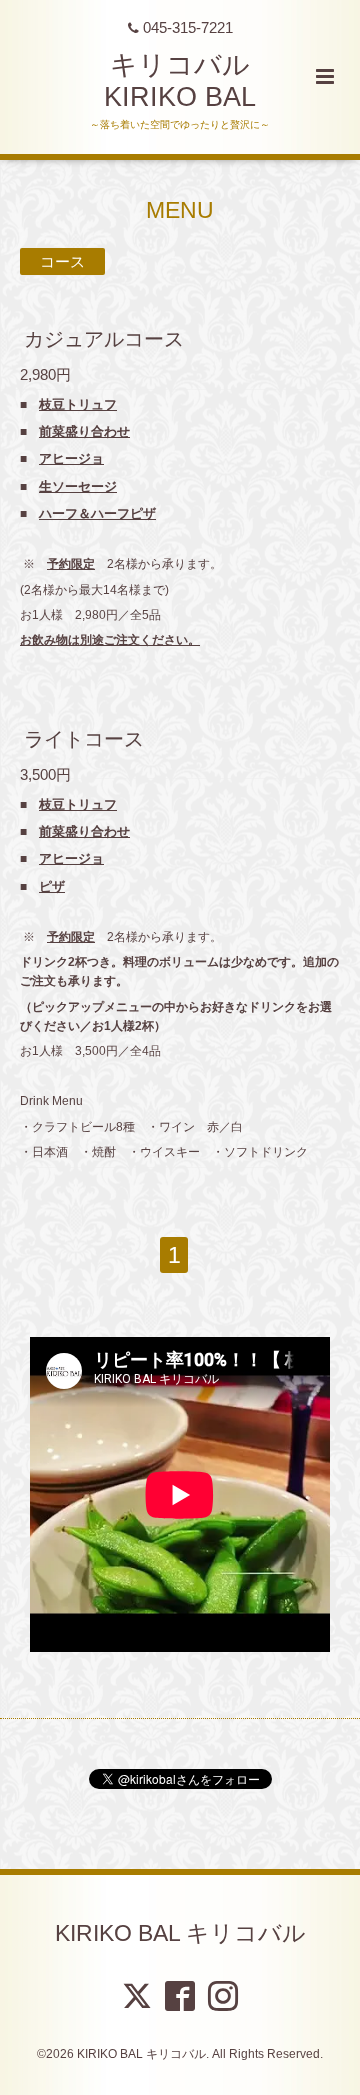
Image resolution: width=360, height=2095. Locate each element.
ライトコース (84, 739)
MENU (180, 210)
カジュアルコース (104, 339)
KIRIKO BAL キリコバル (180, 1932)
